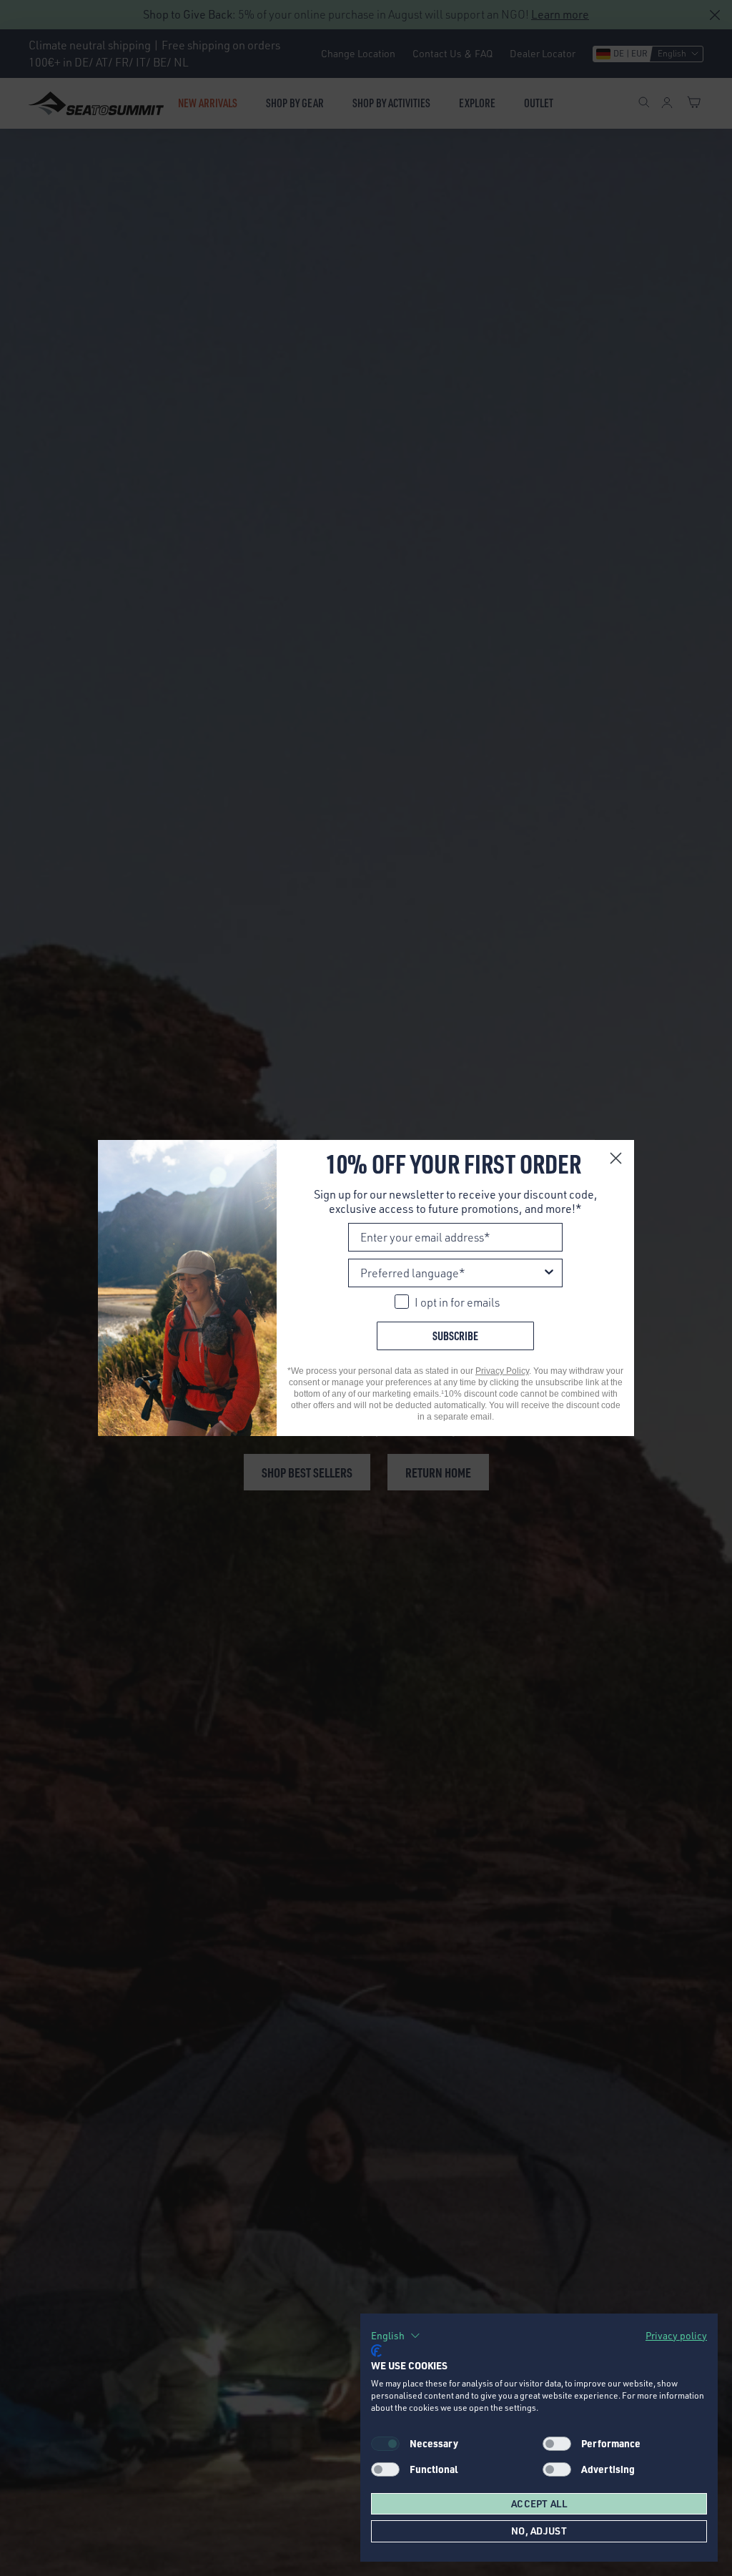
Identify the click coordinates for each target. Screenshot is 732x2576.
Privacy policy (676, 2335)
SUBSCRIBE (455, 1336)
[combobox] (451, 1273)
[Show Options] (549, 1273)
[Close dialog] (616, 1158)
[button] (396, 2336)
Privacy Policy (502, 1371)
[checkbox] (557, 2444)
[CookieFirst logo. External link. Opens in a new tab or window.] (376, 2351)
